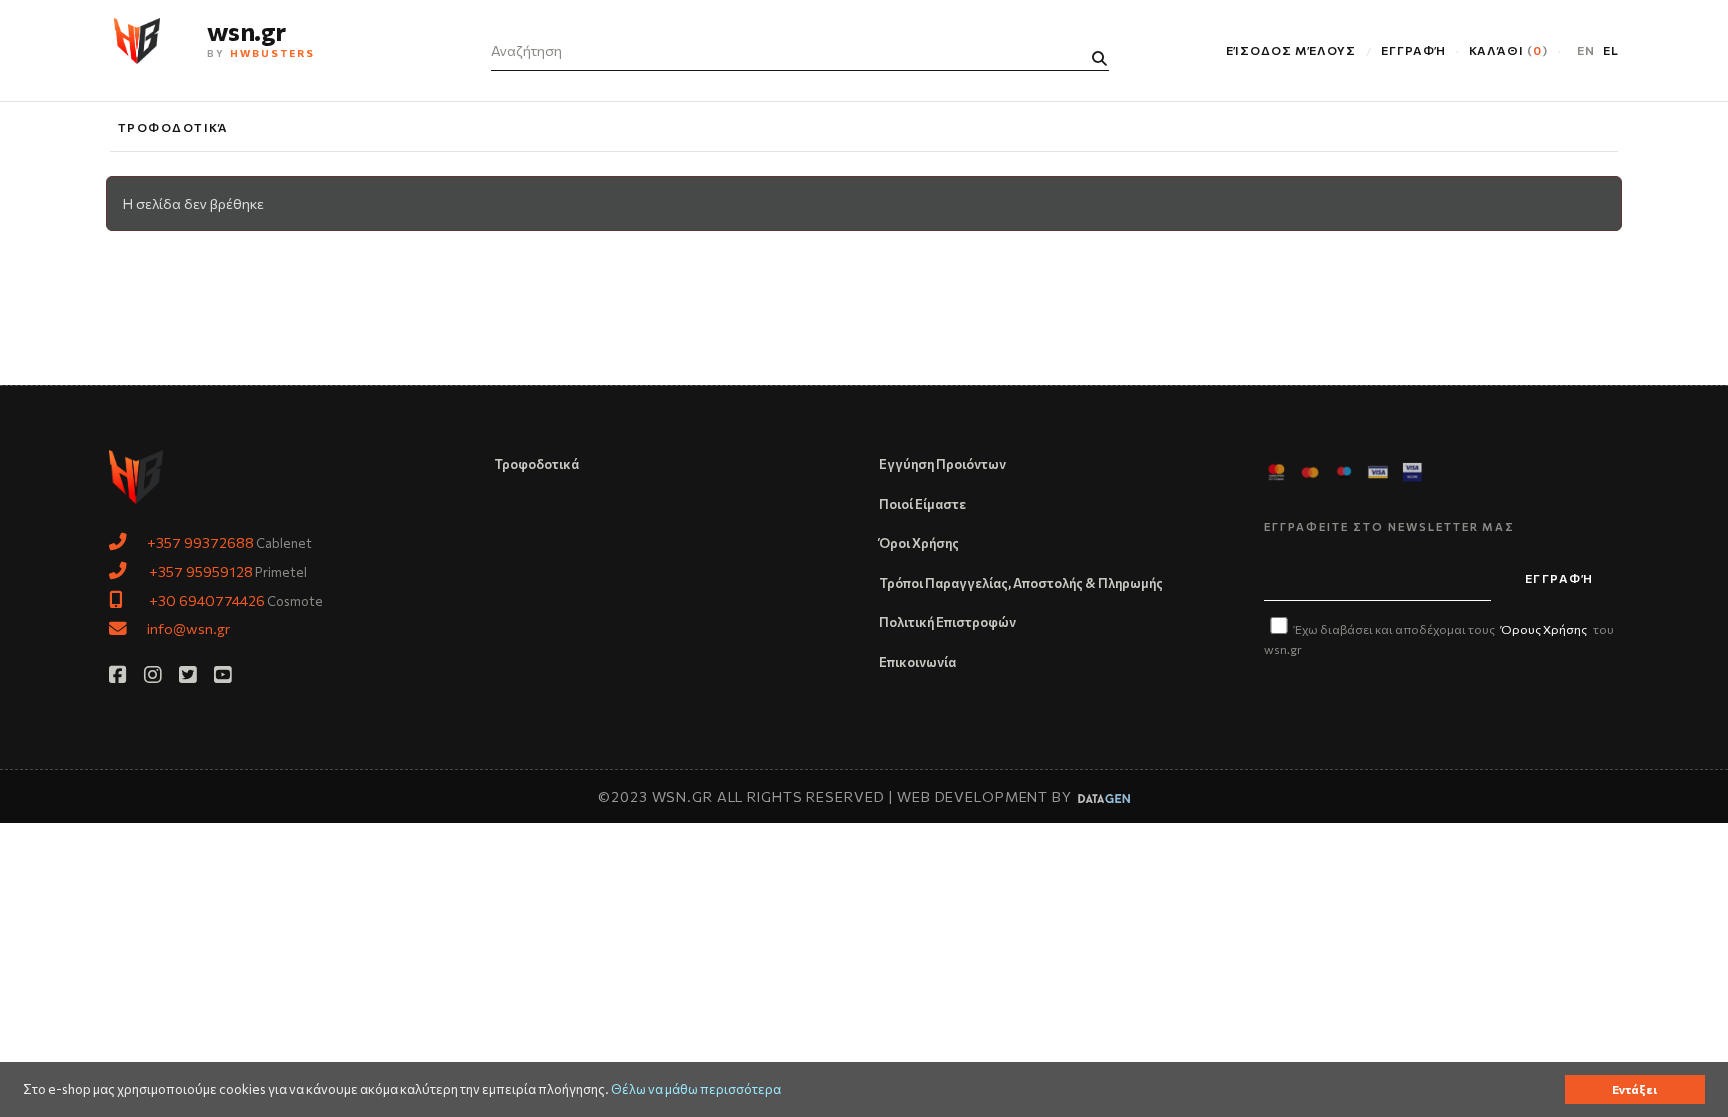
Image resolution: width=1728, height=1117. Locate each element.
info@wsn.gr (188, 628)
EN (1586, 50)
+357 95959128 (201, 571)
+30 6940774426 (207, 600)
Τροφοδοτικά (173, 127)
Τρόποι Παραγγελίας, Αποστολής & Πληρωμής (1021, 583)
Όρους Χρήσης (1544, 629)
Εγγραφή (1413, 50)
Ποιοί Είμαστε (922, 504)
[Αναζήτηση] (1099, 58)
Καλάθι (1506, 50)
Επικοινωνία (917, 662)
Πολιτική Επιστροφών (947, 622)
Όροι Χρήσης (919, 543)
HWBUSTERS (273, 53)
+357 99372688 (200, 542)
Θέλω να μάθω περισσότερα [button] (696, 1089)
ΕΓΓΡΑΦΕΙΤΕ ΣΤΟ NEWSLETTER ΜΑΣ (1389, 526)
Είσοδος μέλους (1290, 50)
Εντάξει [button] (1634, 1089)
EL (1611, 50)
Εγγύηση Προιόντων (942, 464)
